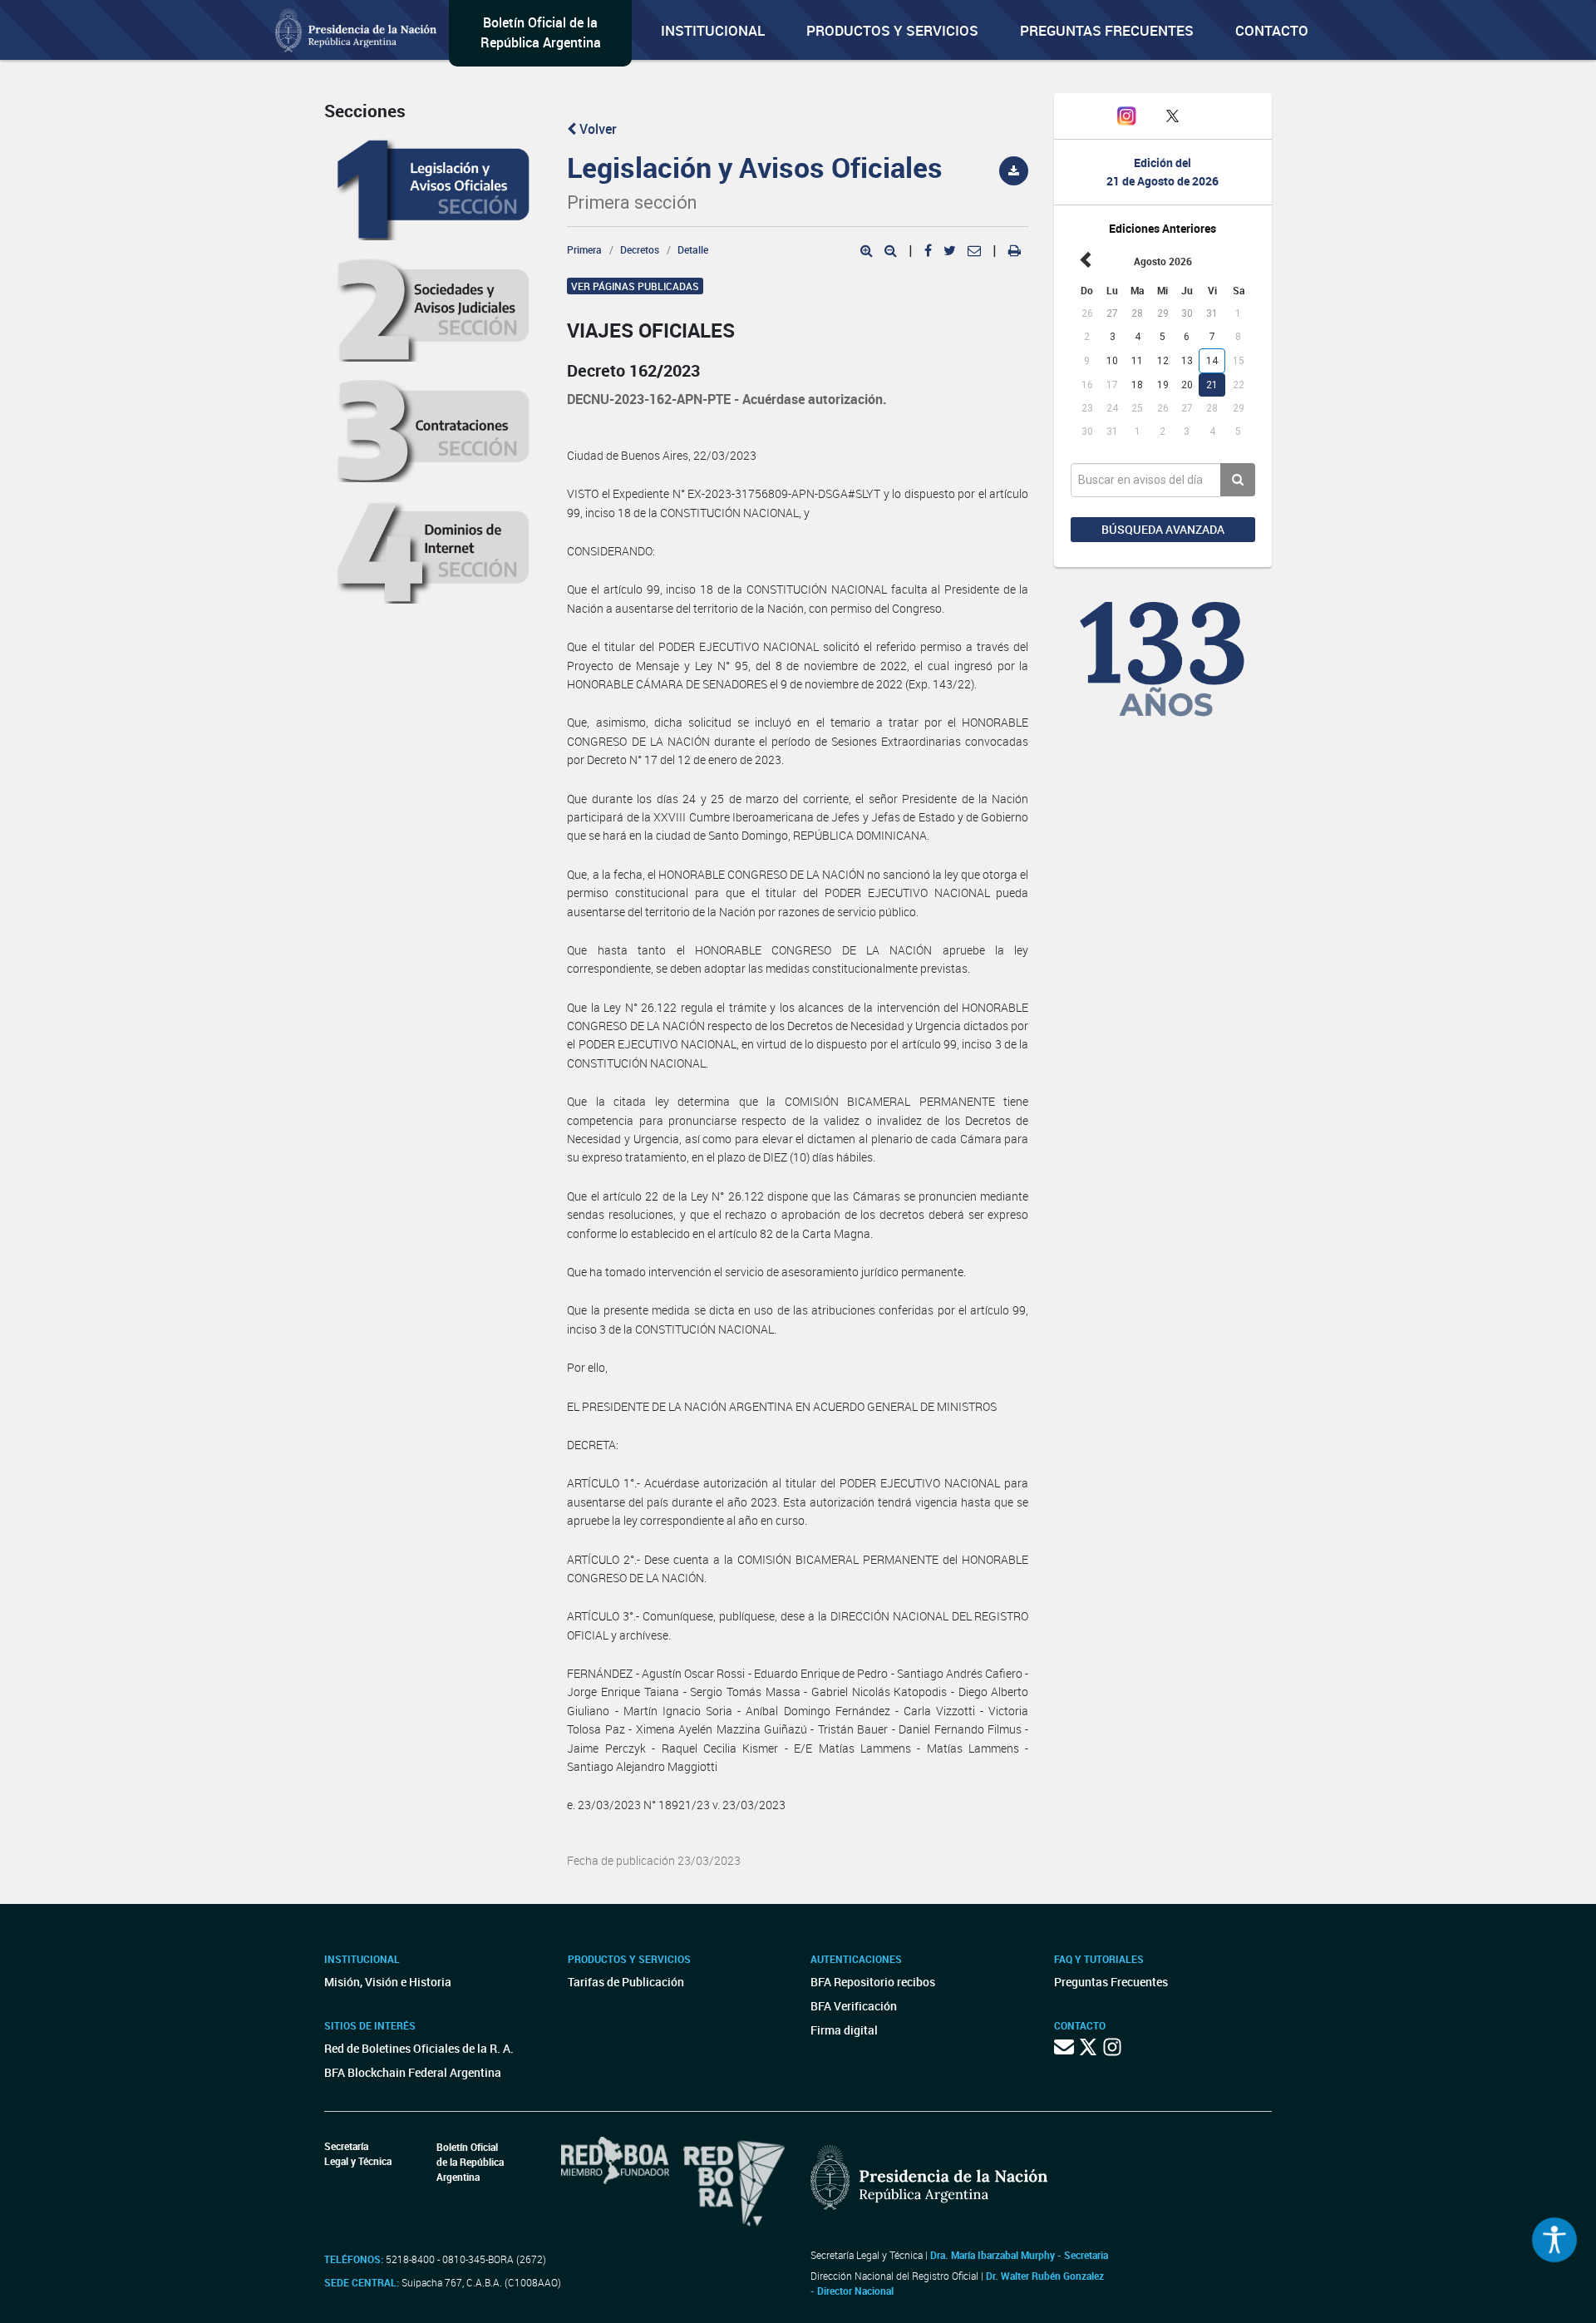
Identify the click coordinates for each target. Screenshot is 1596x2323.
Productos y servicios (892, 30)
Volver (596, 129)
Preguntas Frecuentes (1107, 30)
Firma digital (844, 2030)
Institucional (713, 30)
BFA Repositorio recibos (873, 1982)
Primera (584, 249)
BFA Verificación (854, 2006)
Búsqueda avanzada (1163, 529)
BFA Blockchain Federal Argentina (413, 2072)
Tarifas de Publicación (626, 1982)
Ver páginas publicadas (635, 286)
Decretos (640, 249)
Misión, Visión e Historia (388, 1982)
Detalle (693, 249)
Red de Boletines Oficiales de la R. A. (419, 2048)
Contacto (1272, 30)
